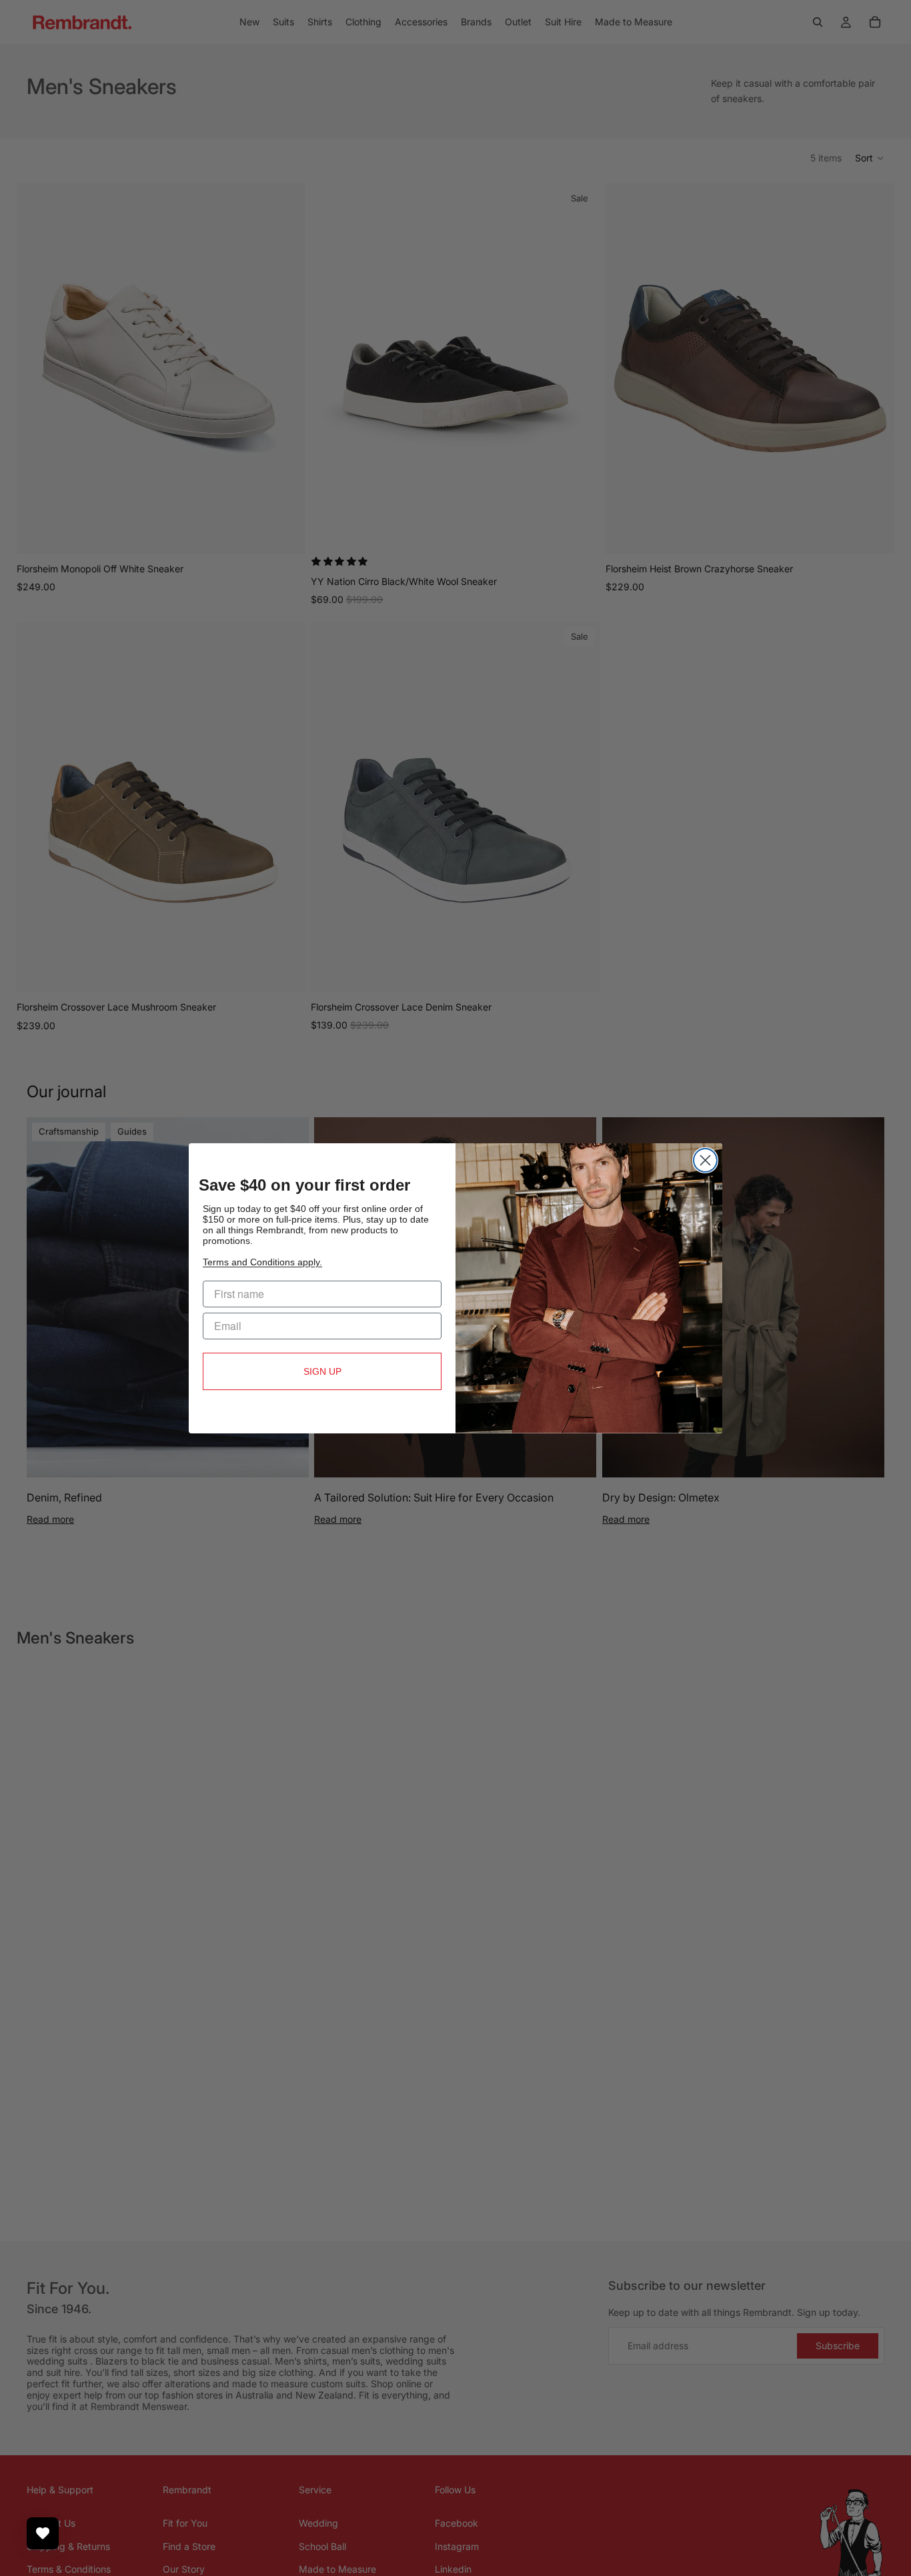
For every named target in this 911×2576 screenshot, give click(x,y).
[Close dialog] (705, 1160)
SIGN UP (322, 1371)
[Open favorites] (43, 2533)
